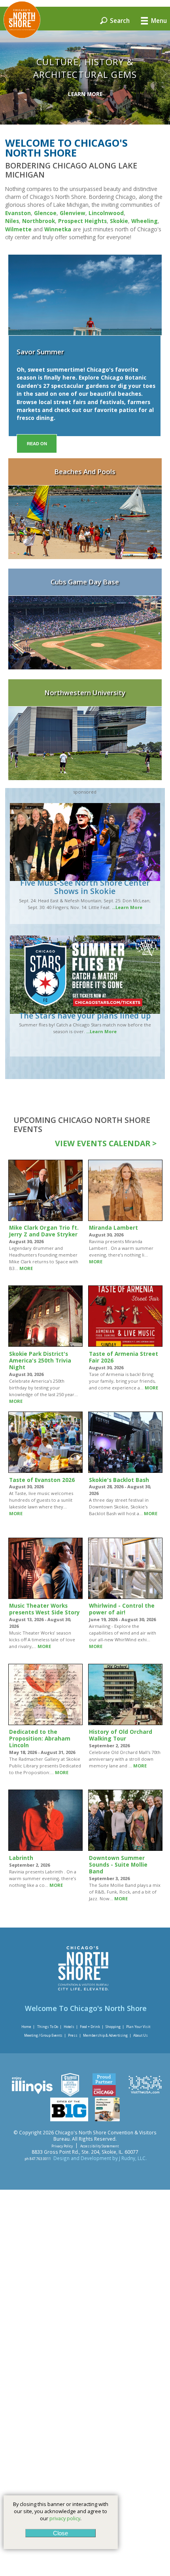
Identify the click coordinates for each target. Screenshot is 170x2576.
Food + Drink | (92, 2027)
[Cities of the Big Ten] (69, 2119)
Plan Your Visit (138, 2027)
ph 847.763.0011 (38, 2159)
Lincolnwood (106, 213)
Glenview (73, 213)
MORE (26, 1268)
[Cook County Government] (70, 2094)
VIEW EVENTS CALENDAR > (106, 1143)
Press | (75, 2035)
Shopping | (115, 2027)
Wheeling (144, 221)
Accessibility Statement (99, 2146)
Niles (12, 221)
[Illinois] (32, 2094)
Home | (28, 2027)
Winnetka (59, 229)
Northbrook (39, 221)
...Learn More (127, 907)
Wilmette (18, 229)
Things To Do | (49, 2027)
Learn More (85, 94)
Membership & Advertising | (107, 2035)
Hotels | (71, 2027)
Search (119, 20)
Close (60, 2533)
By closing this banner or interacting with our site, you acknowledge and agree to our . (61, 2511)
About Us (141, 2035)
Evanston (18, 213)
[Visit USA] (145, 2094)
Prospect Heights (82, 221)
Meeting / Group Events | (45, 2035)
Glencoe (45, 213)
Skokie (119, 221)
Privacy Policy (62, 2146)
